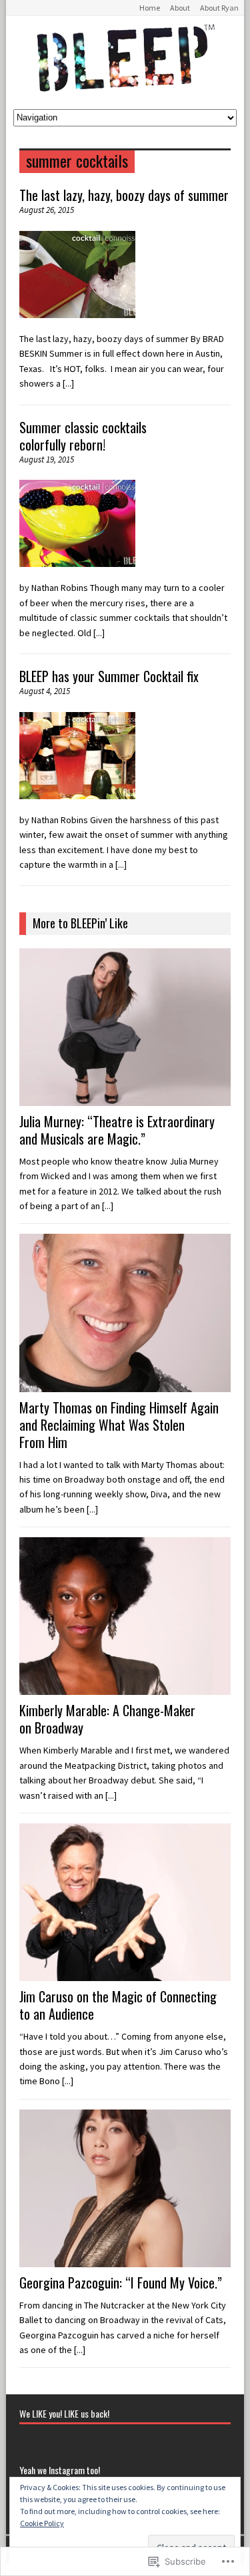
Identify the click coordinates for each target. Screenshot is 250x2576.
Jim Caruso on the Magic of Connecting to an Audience (118, 2005)
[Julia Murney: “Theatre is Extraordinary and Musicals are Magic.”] (125, 1099)
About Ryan (219, 8)
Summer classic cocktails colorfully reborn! (83, 436)
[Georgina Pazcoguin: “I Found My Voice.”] (125, 2260)
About (180, 8)
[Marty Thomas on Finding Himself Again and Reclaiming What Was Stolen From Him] (125, 1384)
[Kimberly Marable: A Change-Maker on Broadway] (125, 1688)
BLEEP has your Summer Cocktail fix (109, 676)
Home (150, 8)
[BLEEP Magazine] (125, 63)
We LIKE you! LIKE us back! (64, 2413)
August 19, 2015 (47, 460)
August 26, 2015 (47, 210)
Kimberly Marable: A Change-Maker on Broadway (107, 1719)
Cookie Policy (42, 2523)
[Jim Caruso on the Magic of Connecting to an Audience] (125, 1974)
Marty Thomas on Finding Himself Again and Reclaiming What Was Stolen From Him (119, 1425)
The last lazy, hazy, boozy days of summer (124, 195)
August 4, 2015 (45, 691)
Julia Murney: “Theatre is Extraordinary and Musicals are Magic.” (117, 1130)
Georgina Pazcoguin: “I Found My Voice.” (121, 2283)
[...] (68, 383)
